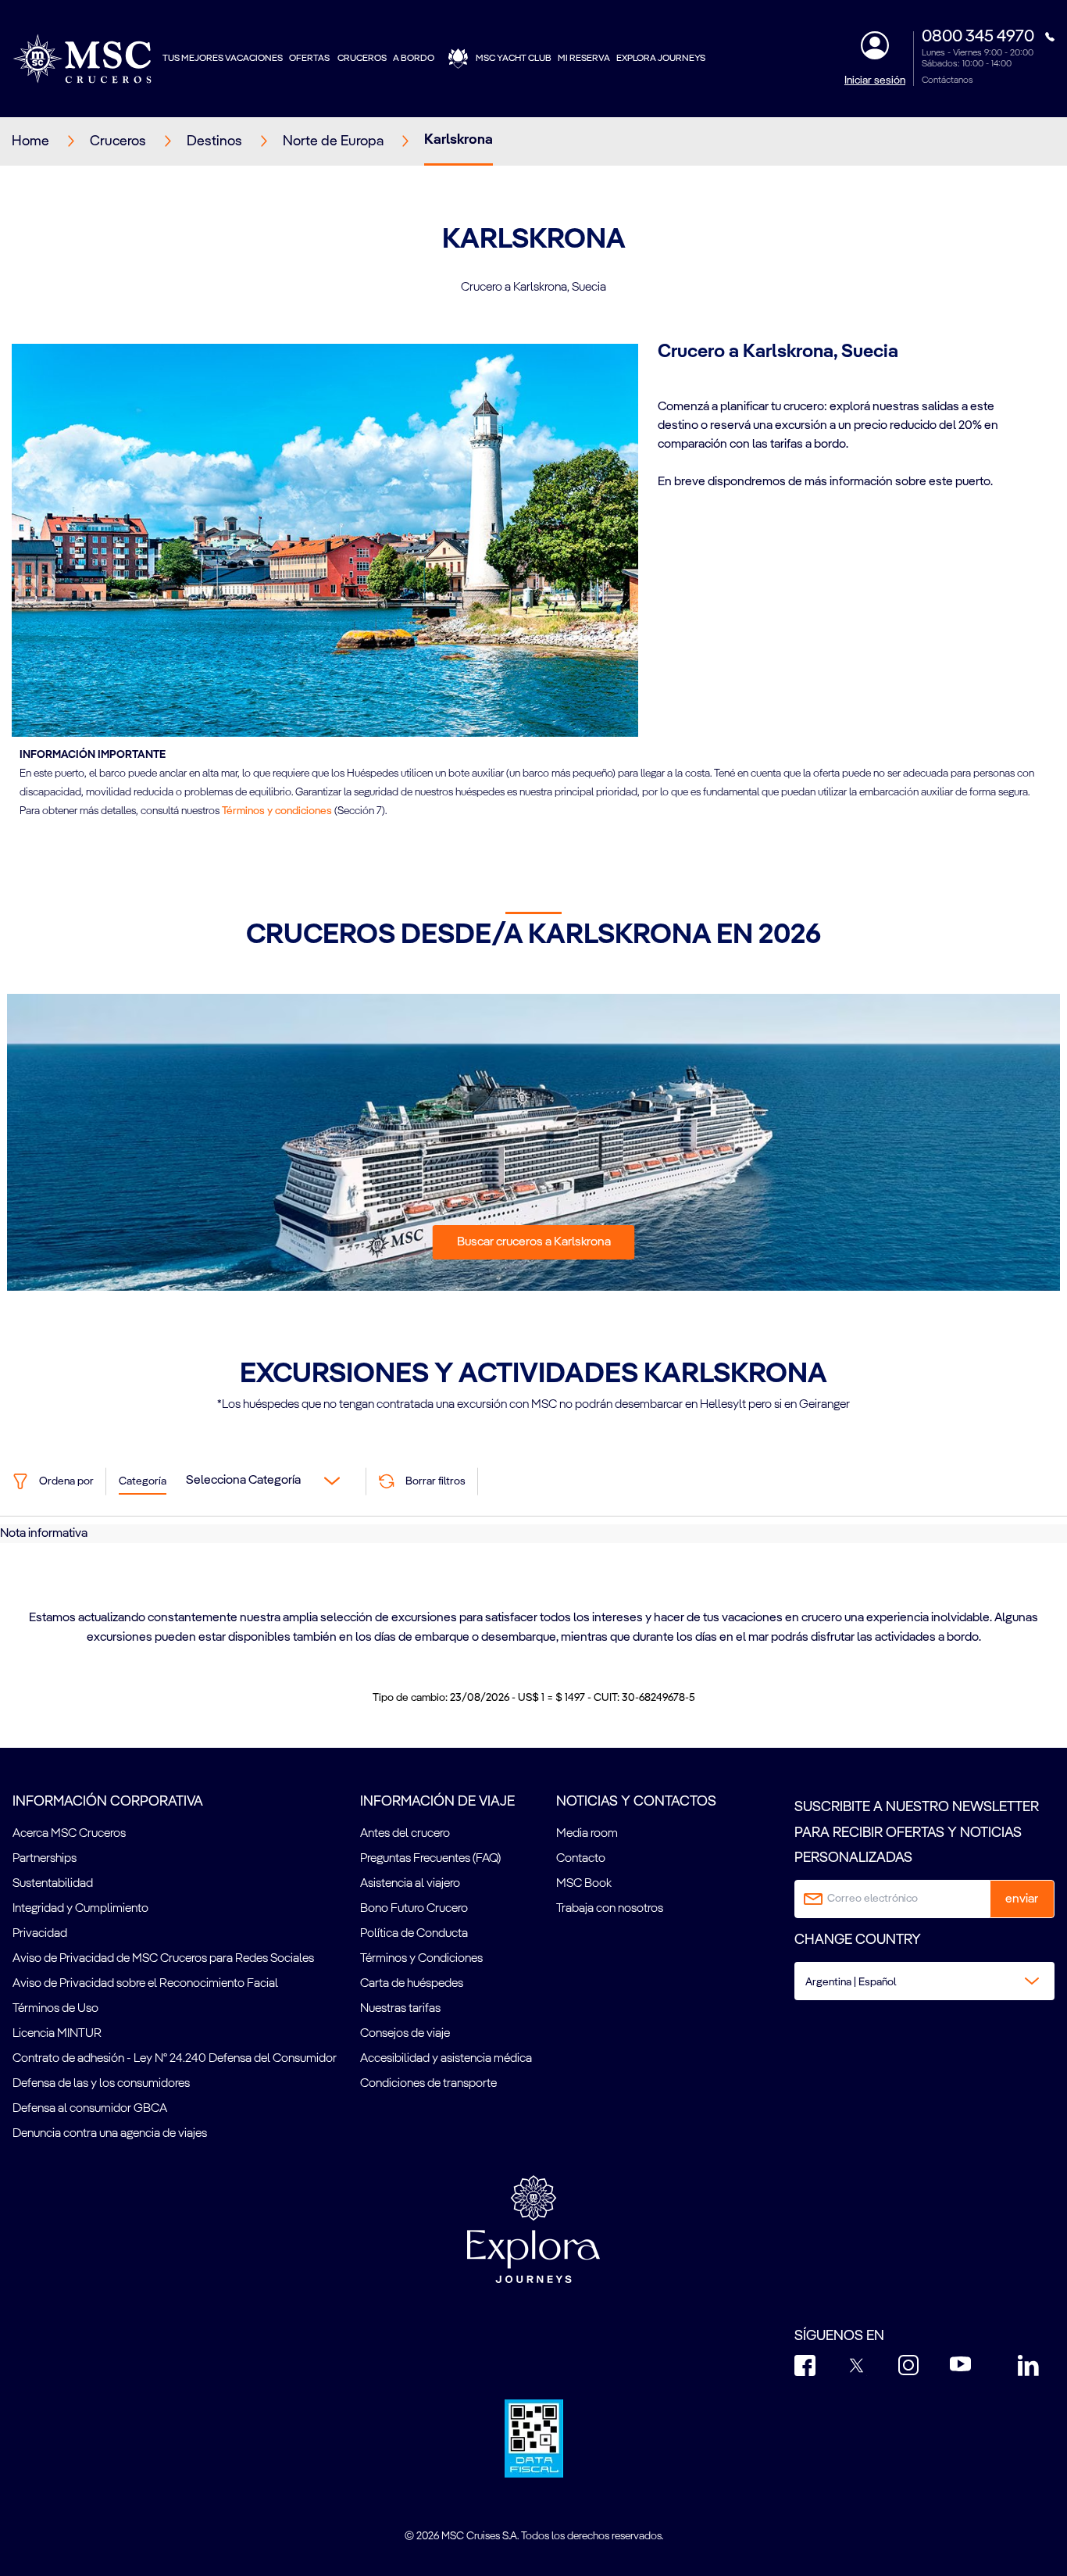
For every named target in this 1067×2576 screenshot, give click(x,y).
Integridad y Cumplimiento (80, 1909)
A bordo (414, 59)
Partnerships (45, 1859)
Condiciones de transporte (428, 2084)
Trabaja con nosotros (610, 1909)
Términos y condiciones (277, 811)
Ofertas (310, 59)
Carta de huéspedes (412, 1984)
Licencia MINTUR (57, 2034)
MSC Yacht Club (514, 59)
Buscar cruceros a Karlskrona (534, 1242)
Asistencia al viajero (410, 1884)
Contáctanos (947, 80)
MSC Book (584, 1884)
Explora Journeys (661, 59)
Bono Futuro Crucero (414, 1909)
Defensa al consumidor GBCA (90, 2109)
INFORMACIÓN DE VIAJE (437, 1802)
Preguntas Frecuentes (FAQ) (430, 1859)
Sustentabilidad (53, 1884)
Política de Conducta (414, 1934)
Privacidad (40, 1934)
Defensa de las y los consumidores (101, 2084)
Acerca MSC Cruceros (69, 1834)
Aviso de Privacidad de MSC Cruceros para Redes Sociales (163, 1959)
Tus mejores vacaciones (223, 59)
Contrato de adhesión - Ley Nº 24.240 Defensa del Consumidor (175, 2059)
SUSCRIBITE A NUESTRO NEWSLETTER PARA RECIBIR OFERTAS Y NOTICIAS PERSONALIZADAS (917, 1833)
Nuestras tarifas (400, 2009)
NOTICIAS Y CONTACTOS (636, 1802)
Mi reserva (584, 59)
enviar (1022, 1899)
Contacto (581, 1859)
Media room (587, 1834)
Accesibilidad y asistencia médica (446, 2059)
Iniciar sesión (875, 80)
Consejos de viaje (405, 2034)
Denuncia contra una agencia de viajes (110, 2134)
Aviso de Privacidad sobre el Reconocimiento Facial (145, 1984)
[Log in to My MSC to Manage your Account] (875, 45)
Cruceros (362, 59)
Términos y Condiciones (421, 1959)
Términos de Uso (55, 2009)
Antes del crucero (405, 1834)
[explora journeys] (533, 2229)
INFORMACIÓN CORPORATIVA (108, 1802)
